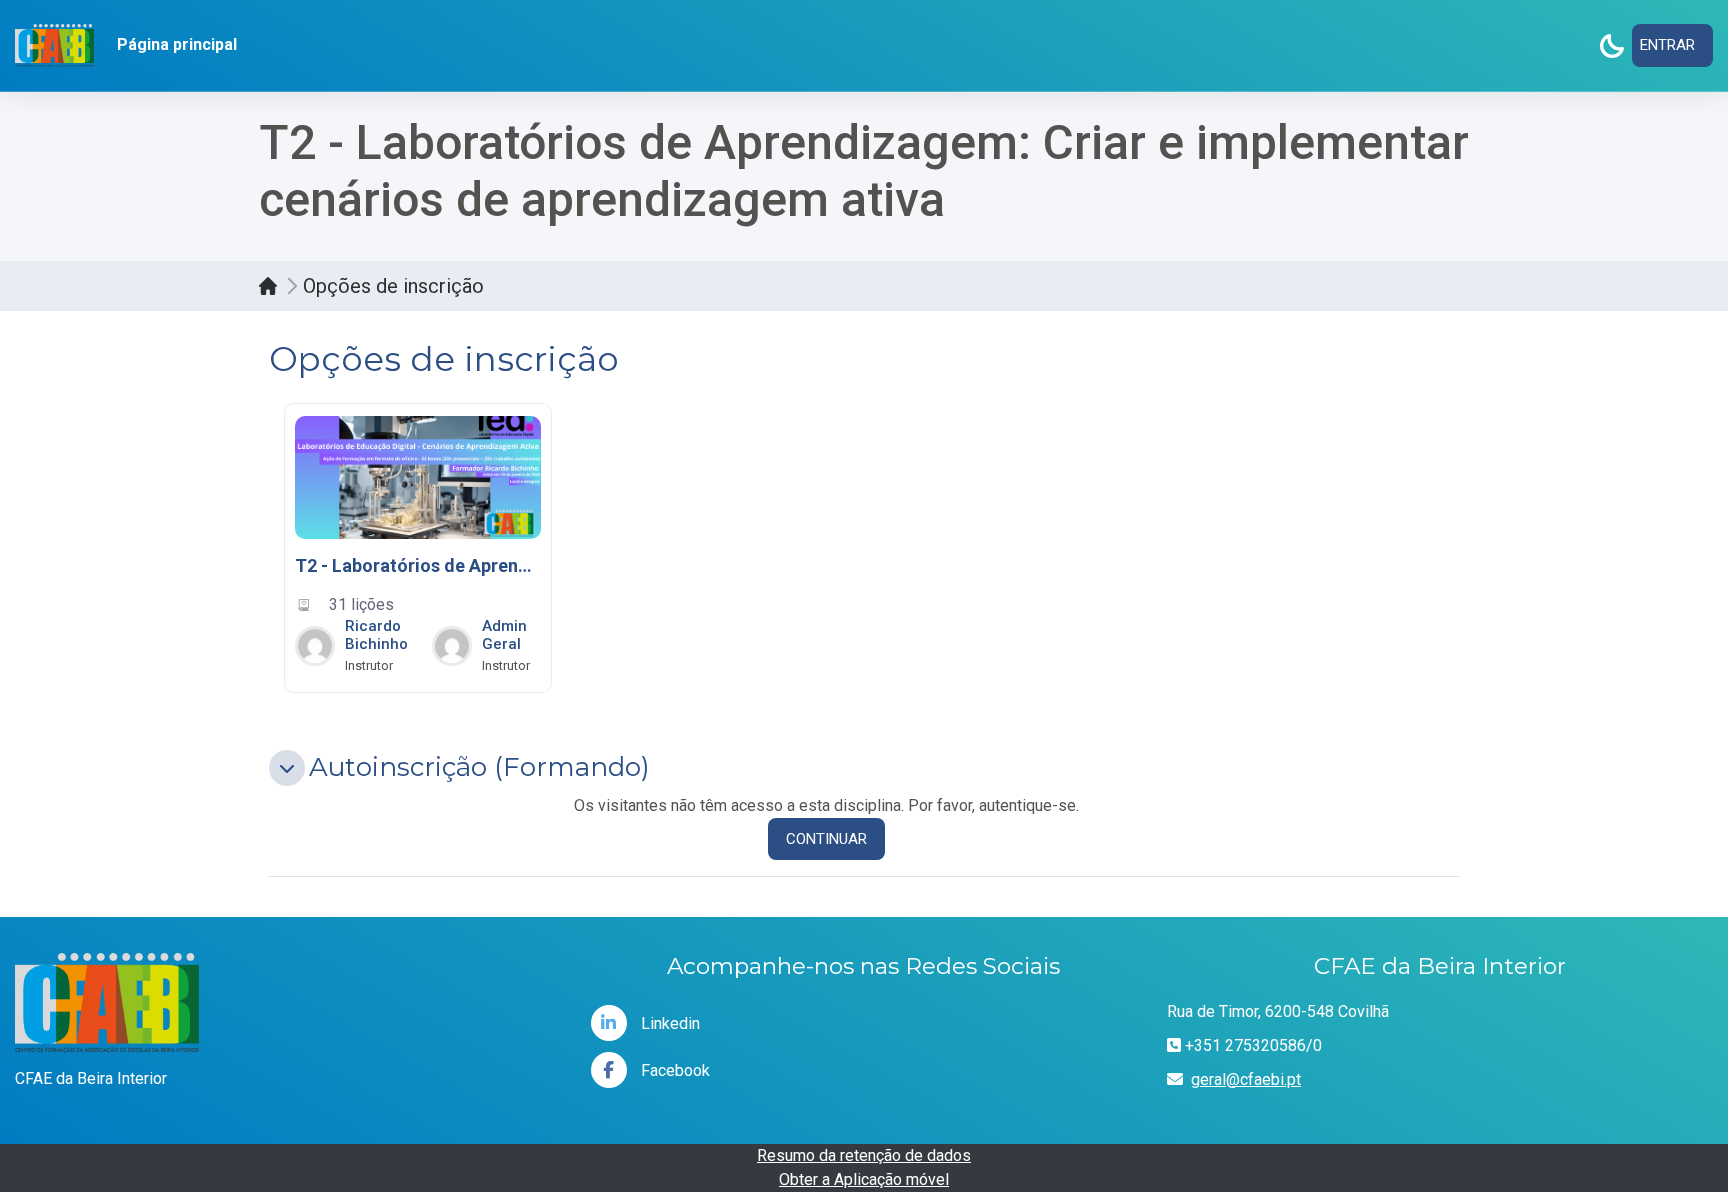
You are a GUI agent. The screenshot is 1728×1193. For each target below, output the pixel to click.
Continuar (826, 839)
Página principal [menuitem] (177, 44)
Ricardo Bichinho (376, 635)
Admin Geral (504, 635)
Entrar (1667, 45)
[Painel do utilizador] (273, 286)
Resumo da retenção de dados (864, 1155)
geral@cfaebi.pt (1246, 1079)
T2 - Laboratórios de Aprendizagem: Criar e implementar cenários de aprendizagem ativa (418, 565)
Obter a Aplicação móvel (864, 1179)
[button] (287, 768)
